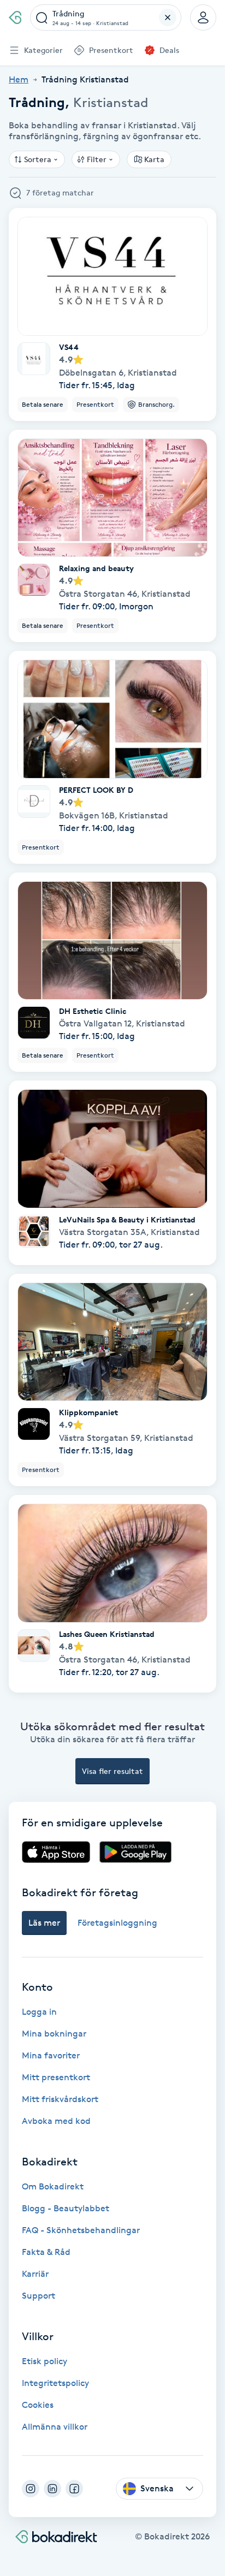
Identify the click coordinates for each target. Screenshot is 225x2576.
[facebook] (74, 2489)
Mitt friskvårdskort (60, 2099)
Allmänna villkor (55, 2427)
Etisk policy (45, 2361)
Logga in (39, 2012)
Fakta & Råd (46, 2252)
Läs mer (44, 1923)
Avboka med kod (56, 2121)
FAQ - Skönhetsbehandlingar (81, 2230)
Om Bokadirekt (53, 2186)
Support (39, 2296)
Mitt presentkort (56, 2077)
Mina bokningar (54, 2034)
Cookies (38, 2405)
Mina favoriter (51, 2055)
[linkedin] (52, 2489)
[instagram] (31, 2489)
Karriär (35, 2274)
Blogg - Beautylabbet (66, 2208)
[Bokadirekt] (15, 17)
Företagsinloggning (117, 1923)
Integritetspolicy (55, 2383)
